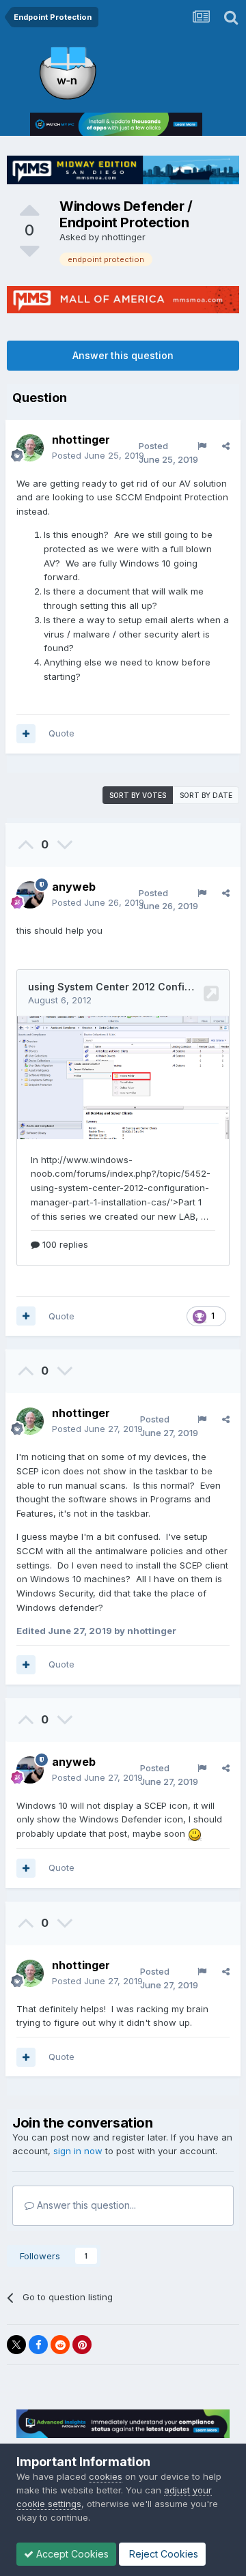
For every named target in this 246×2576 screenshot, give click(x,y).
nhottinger (124, 237)
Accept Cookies (71, 2554)
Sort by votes (138, 795)
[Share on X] (16, 2345)
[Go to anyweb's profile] (30, 895)
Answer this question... (85, 2205)
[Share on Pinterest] (82, 2345)
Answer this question (123, 355)
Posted (98, 455)
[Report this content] (202, 446)
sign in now (78, 2151)
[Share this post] (226, 446)
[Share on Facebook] (38, 2345)
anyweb (74, 887)
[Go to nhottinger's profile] (30, 448)
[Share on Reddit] (60, 2345)
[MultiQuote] (26, 734)
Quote (61, 733)
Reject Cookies (162, 2554)
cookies (106, 2476)
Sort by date (206, 795)
